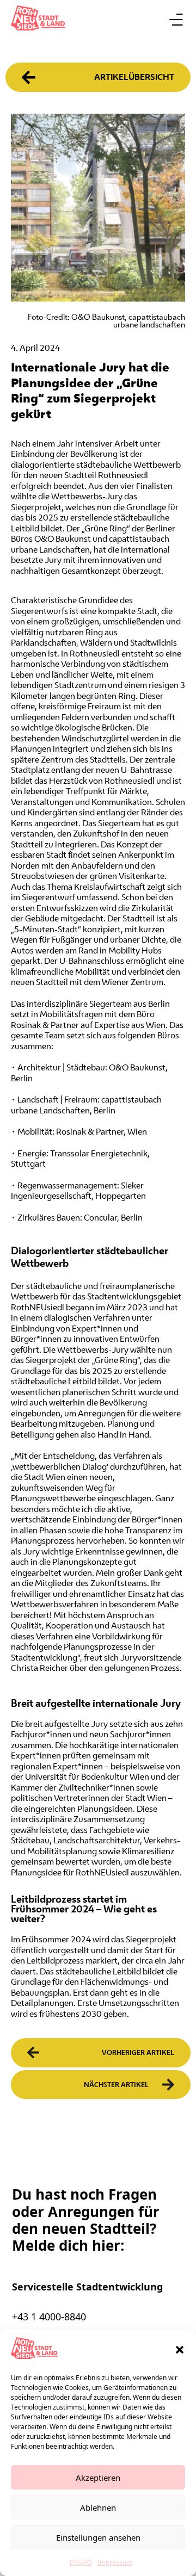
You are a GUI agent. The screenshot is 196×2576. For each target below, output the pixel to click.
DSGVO (81, 2562)
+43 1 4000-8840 (49, 2317)
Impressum (115, 2562)
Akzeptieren (98, 2478)
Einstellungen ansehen (98, 2537)
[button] (180, 2350)
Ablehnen (98, 2507)
